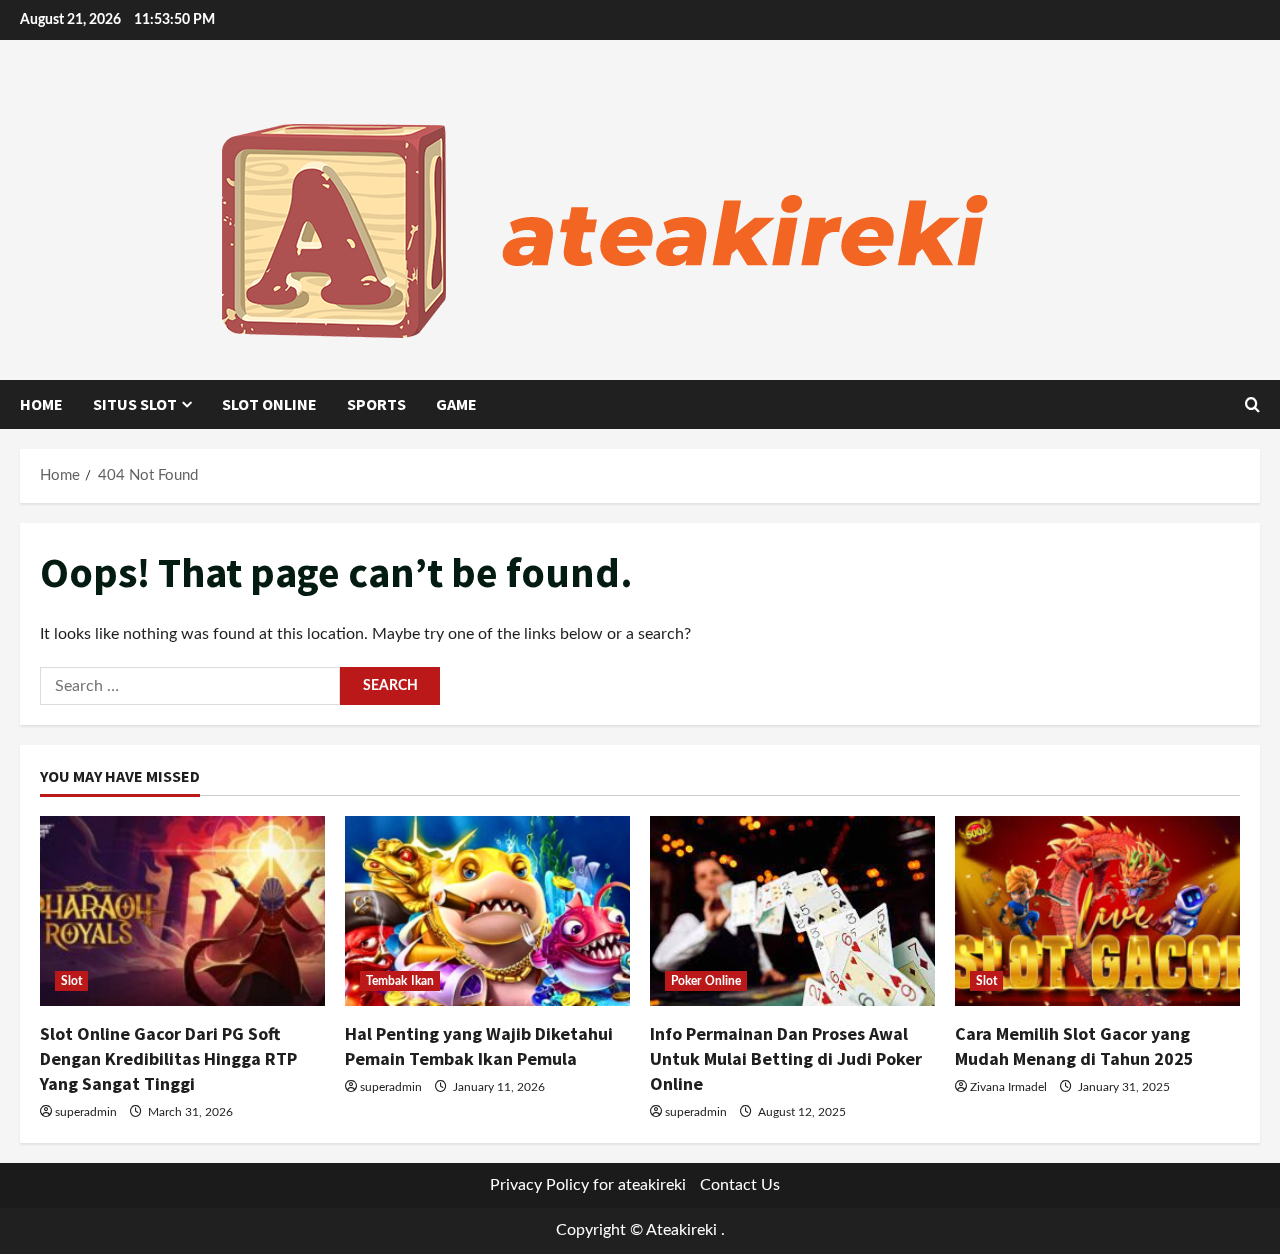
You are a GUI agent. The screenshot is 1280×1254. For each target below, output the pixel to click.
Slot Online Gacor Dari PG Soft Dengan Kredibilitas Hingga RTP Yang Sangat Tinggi (168, 1058)
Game (456, 404)
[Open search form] (1252, 405)
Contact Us (740, 1185)
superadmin (86, 1112)
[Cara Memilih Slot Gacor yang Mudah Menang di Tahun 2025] (1097, 911)
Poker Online (706, 981)
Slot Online (269, 404)
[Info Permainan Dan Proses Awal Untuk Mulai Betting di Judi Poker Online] (792, 911)
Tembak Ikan (400, 981)
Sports (376, 404)
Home (41, 404)
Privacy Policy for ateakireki (588, 1185)
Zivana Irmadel (1008, 1087)
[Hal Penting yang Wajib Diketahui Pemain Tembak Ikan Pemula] (487, 911)
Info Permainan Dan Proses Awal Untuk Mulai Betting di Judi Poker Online (786, 1058)
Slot (71, 981)
